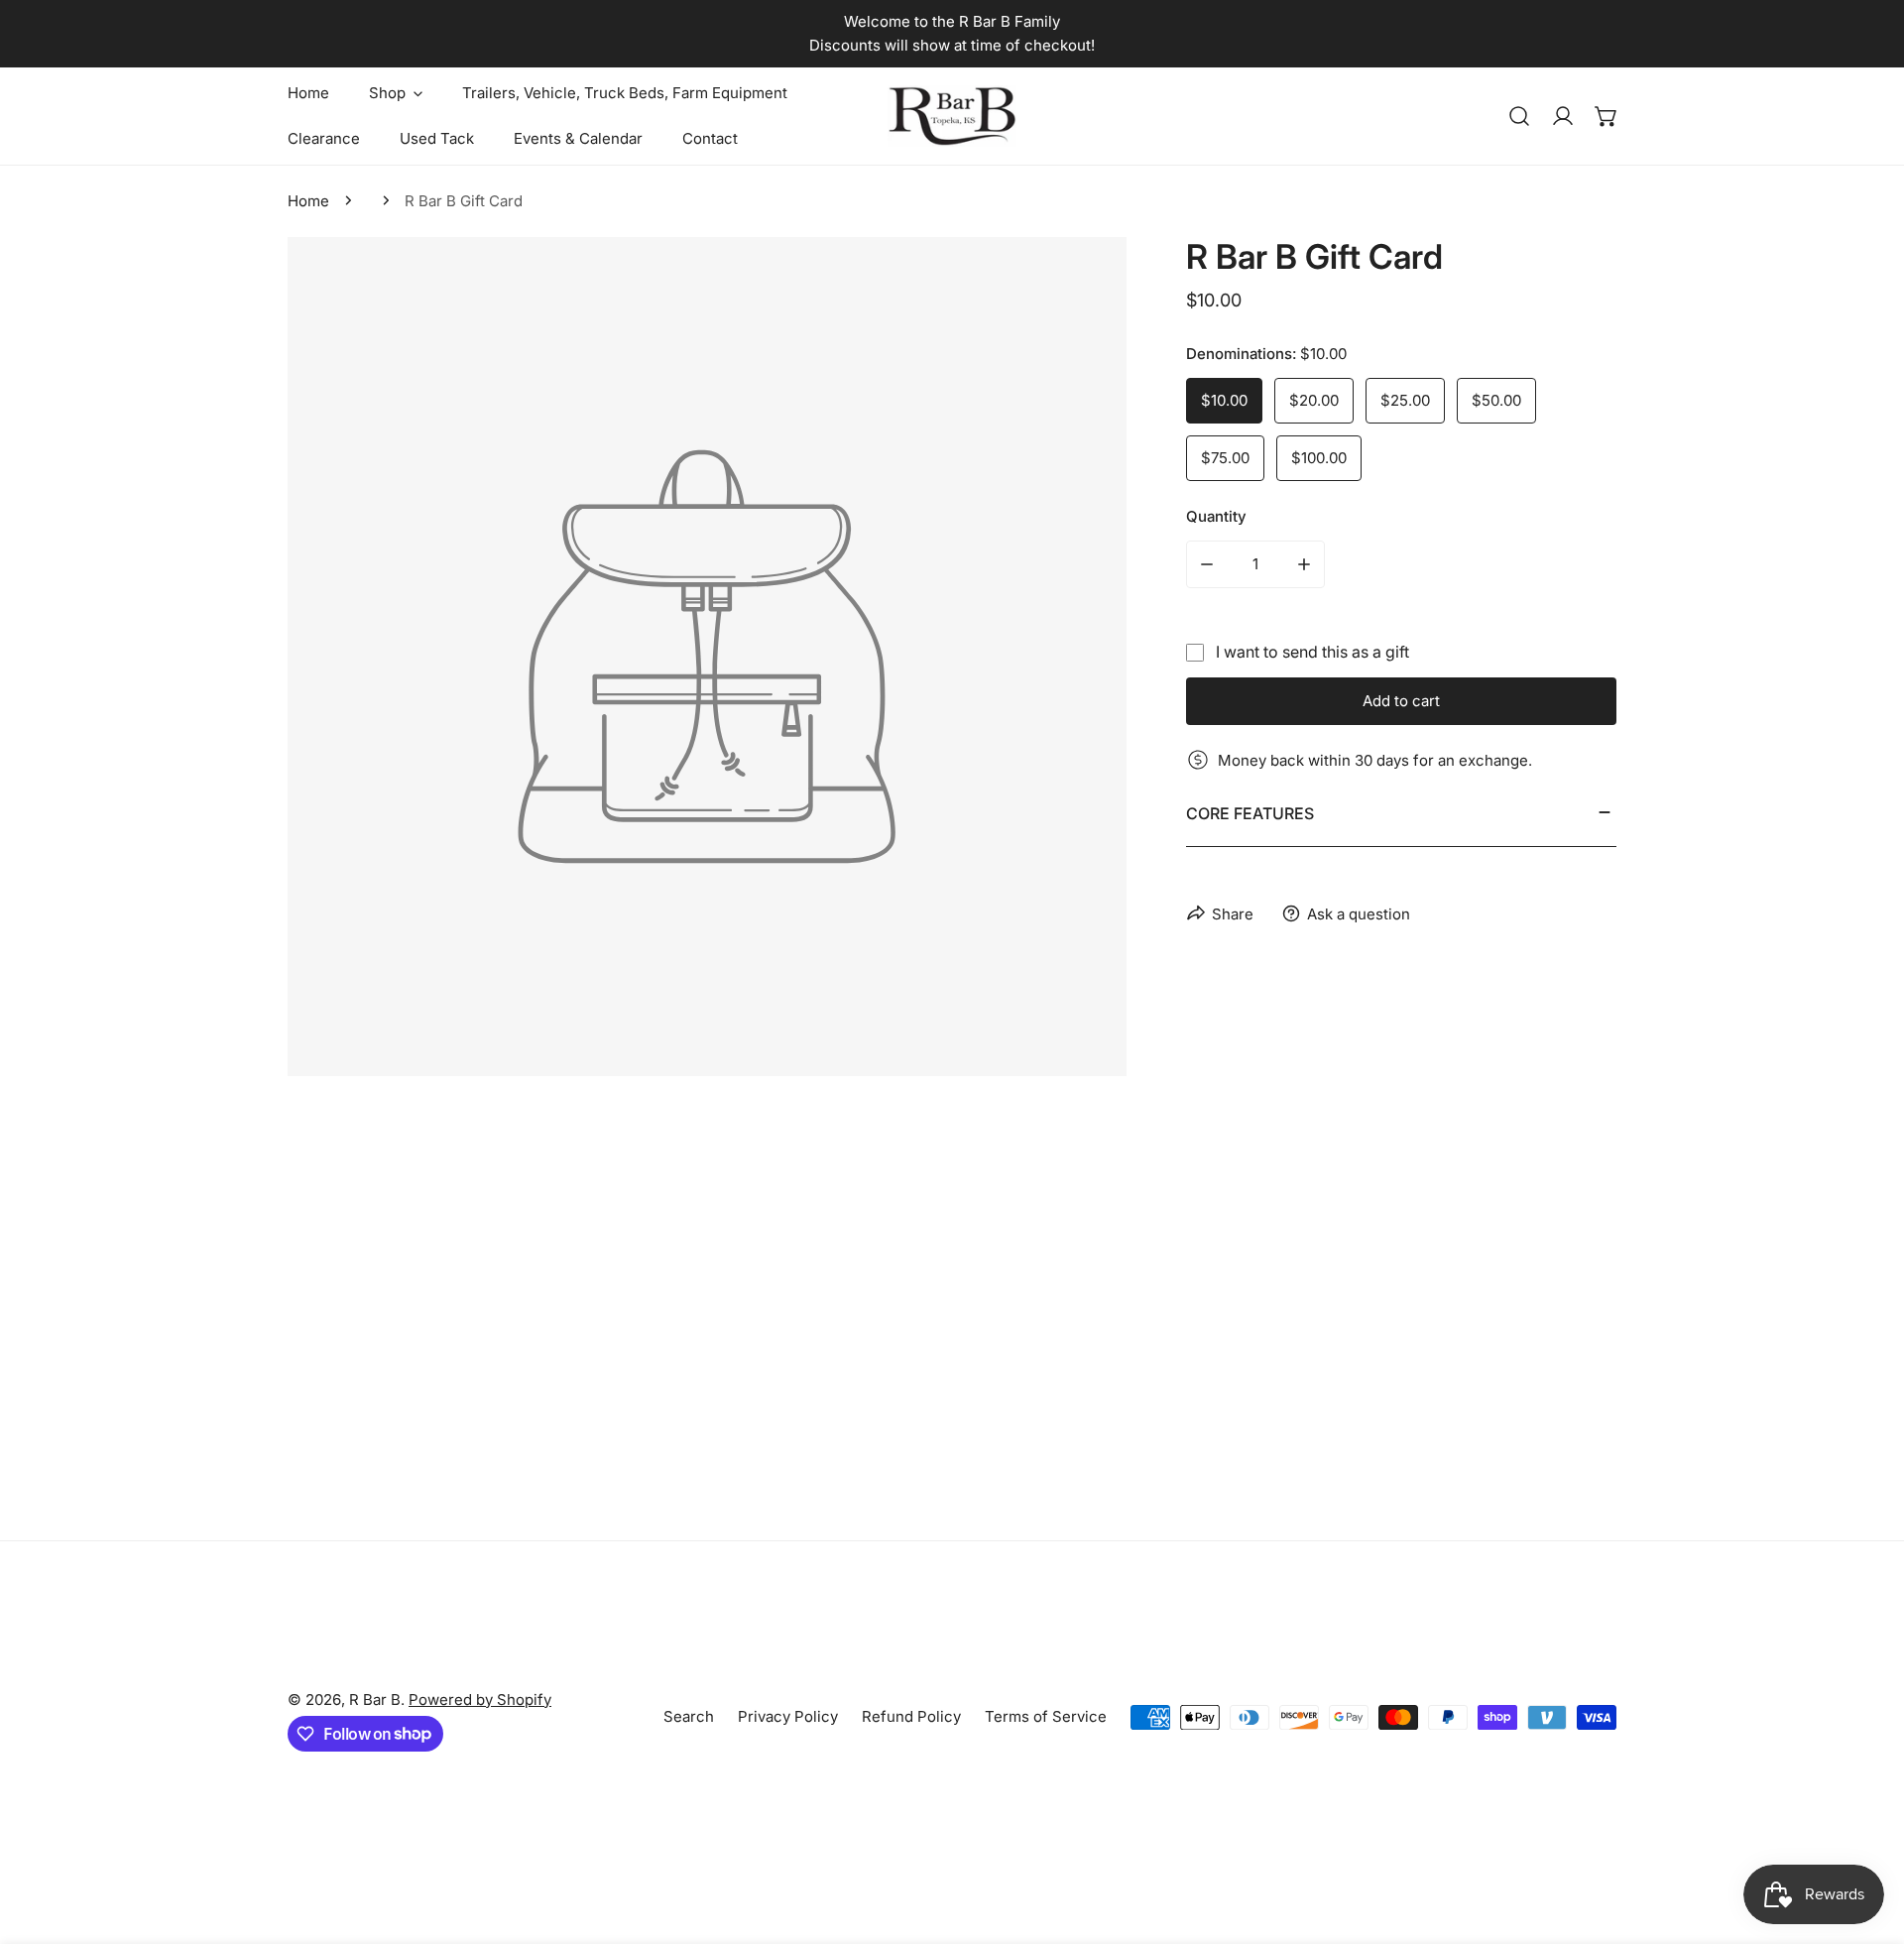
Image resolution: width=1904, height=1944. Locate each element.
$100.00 (1319, 458)
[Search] (1519, 116)
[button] (1606, 116)
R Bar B (375, 1700)
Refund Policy (911, 1716)
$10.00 (1224, 400)
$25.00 (1405, 400)
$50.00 (1496, 400)
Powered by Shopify (480, 1700)
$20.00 (1314, 400)
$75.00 (1225, 458)
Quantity (1216, 516)
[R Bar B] (952, 116)
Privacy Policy (788, 1716)
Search (689, 1716)
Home (308, 201)
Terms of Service (1046, 1716)
